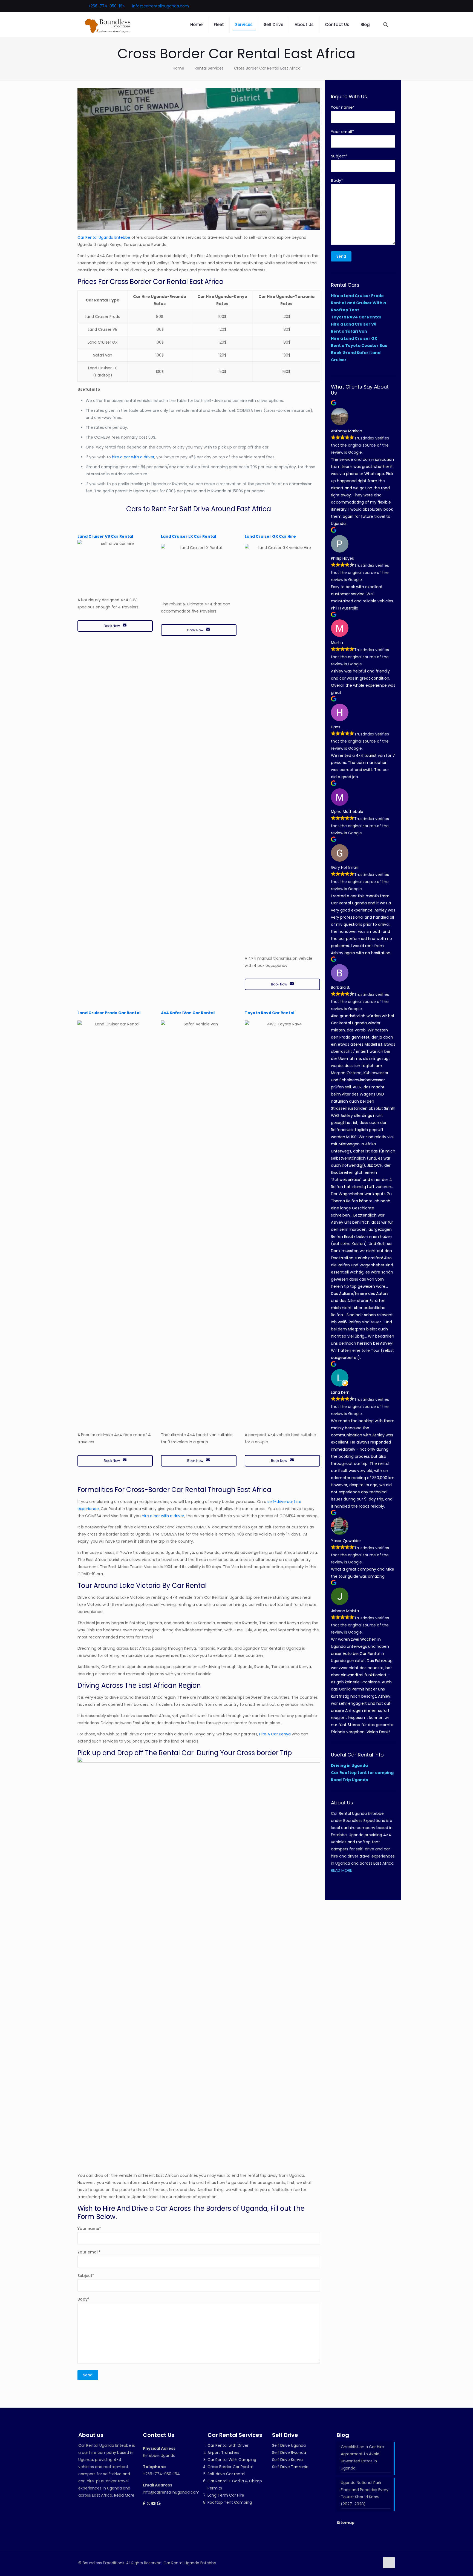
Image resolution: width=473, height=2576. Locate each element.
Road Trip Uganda (350, 1780)
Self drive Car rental (226, 2474)
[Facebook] (145, 2503)
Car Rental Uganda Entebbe (104, 237)
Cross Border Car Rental (230, 2467)
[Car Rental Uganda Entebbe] (108, 25)
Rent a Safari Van (349, 331)
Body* (83, 2299)
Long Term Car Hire (226, 2495)
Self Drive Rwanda (289, 2453)
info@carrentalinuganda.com (161, 6)
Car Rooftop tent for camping (362, 1773)
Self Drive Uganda (289, 2445)
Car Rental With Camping (232, 2460)
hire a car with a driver (133, 457)
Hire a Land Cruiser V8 (354, 324)
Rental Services (209, 68)
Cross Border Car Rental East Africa (267, 68)
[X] (149, 2503)
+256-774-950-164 (107, 6)
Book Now (112, 626)
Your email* (89, 2252)
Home (178, 68)
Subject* (86, 2276)
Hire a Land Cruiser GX (354, 338)
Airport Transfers (223, 2453)
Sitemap (346, 2523)
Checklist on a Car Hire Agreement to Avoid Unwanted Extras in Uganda (362, 2457)
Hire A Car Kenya (275, 1734)
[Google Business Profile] (159, 2503)
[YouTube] (154, 2503)
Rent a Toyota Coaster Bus (359, 346)
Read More (124, 2495)
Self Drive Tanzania (290, 2467)
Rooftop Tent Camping (230, 2502)
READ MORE (341, 1870)
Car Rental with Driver (228, 2445)
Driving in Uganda (349, 1766)
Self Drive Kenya (287, 2460)
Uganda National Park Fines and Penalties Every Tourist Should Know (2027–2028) (365, 2493)
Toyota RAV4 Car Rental (356, 317)
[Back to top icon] (389, 2563)
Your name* (89, 2229)
